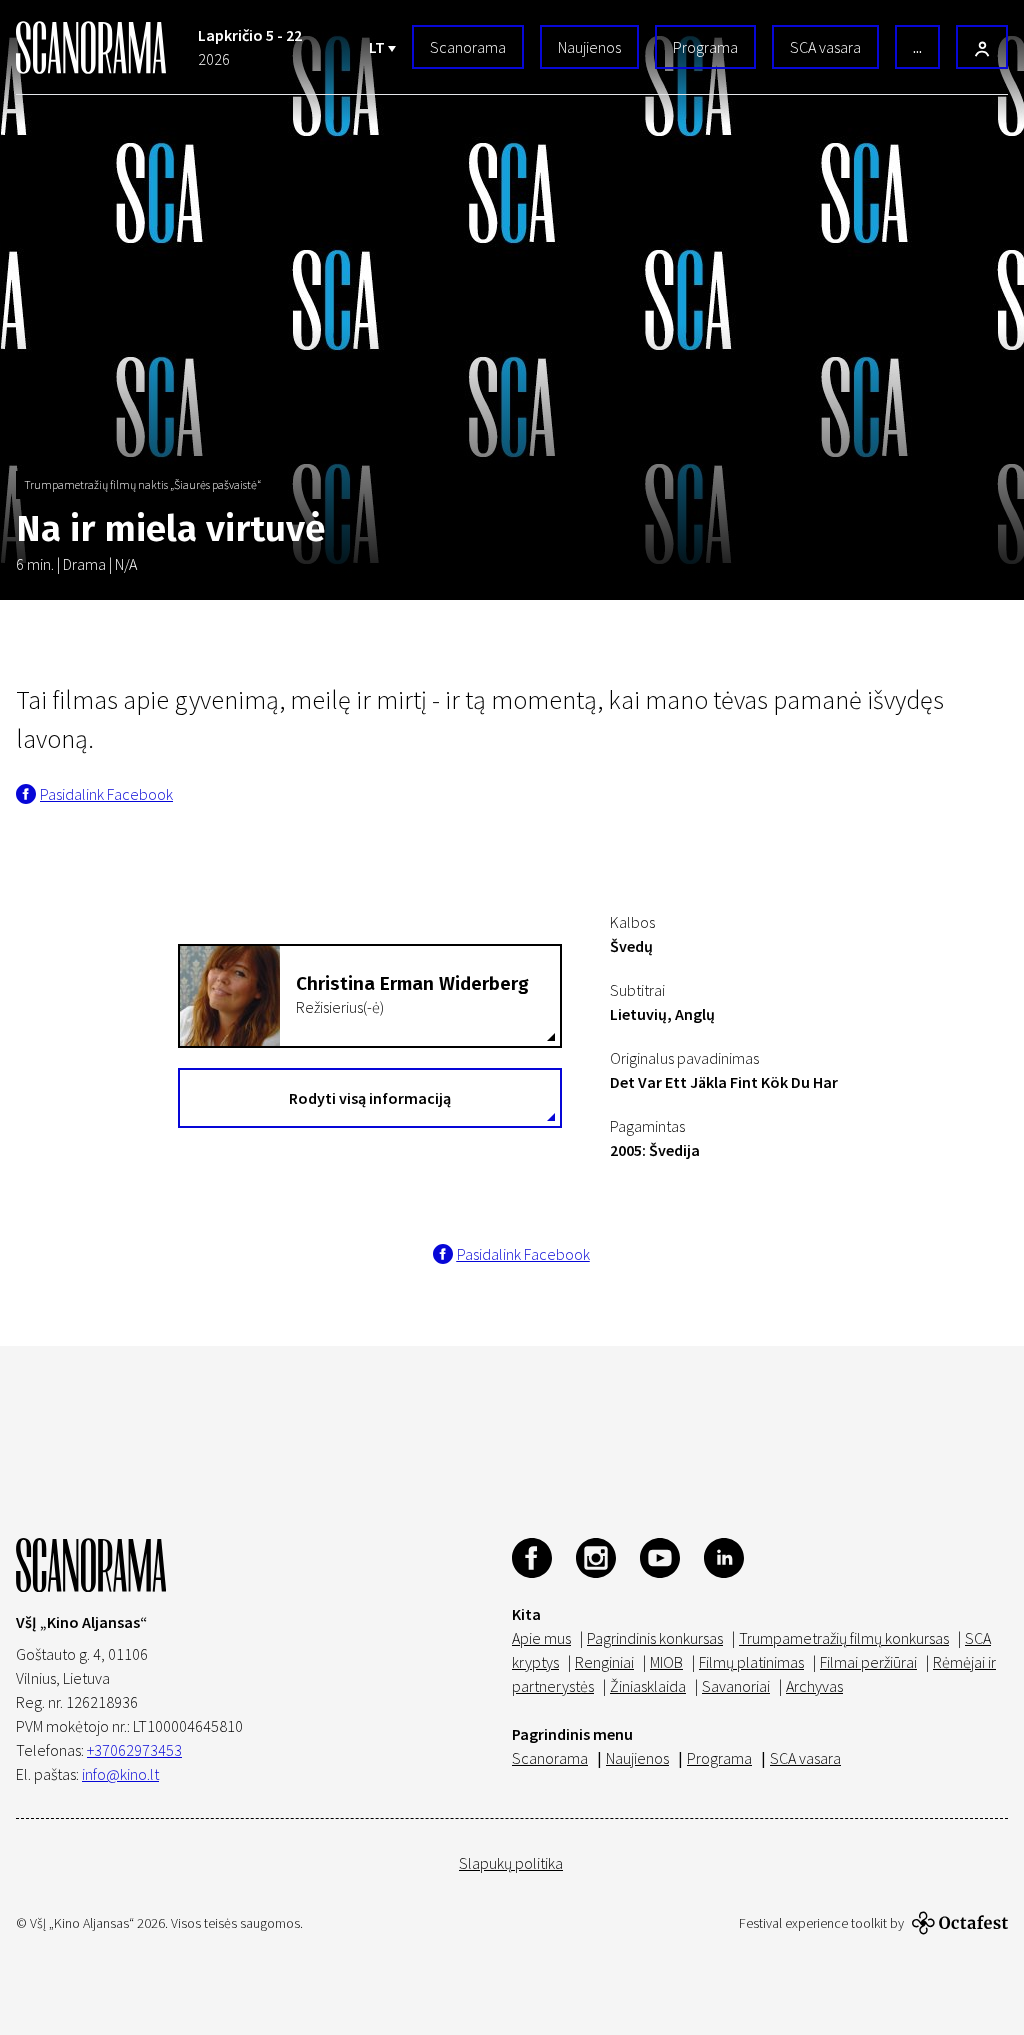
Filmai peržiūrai (868, 1662)
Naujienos (589, 47)
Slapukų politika (511, 1863)
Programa (705, 47)
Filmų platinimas (751, 1662)
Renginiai (604, 1662)
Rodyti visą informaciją (370, 1098)
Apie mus (541, 1638)
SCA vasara (825, 47)
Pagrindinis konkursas (655, 1638)
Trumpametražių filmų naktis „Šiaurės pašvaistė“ (142, 484)
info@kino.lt (120, 1774)
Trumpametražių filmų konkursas (844, 1638)
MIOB (666, 1662)
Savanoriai (736, 1686)
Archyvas (814, 1686)
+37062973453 (134, 1750)
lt (378, 47)
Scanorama (468, 47)
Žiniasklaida (648, 1686)
